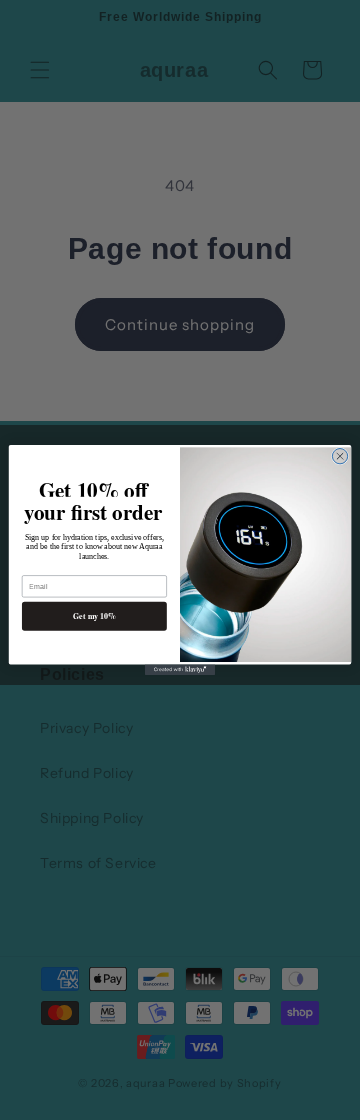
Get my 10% (94, 615)
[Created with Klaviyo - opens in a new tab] (180, 669)
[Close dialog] (339, 455)
